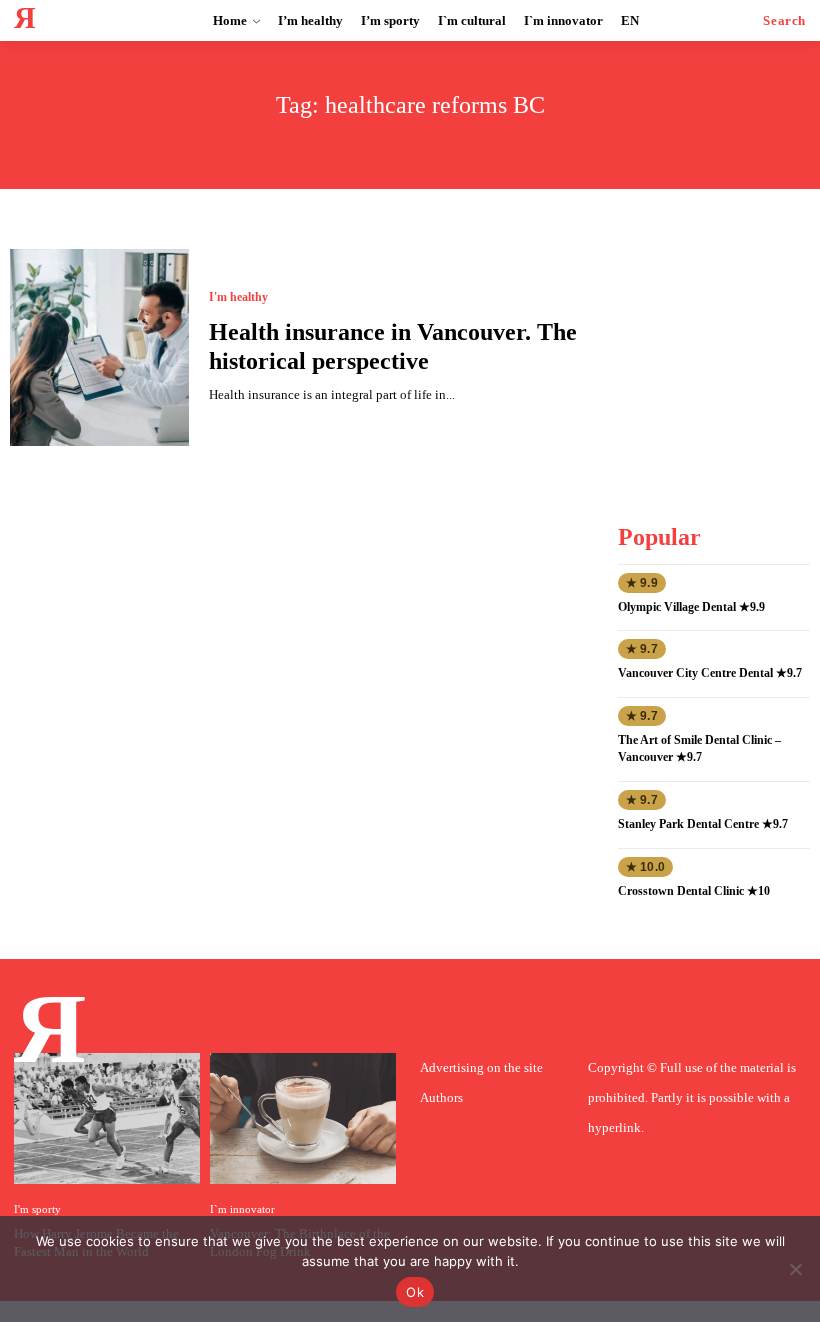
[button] (784, 20)
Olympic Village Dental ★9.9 (691, 607)
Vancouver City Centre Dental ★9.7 (710, 673)
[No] (795, 1269)
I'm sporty (37, 1209)
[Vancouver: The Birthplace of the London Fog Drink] (303, 1118)
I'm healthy (238, 297)
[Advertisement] (718, 349)
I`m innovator (242, 1209)
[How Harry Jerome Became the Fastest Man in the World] (107, 1118)
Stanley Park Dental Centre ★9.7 (703, 824)
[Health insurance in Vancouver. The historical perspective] (99, 347)
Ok (415, 1292)
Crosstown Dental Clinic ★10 (694, 891)
